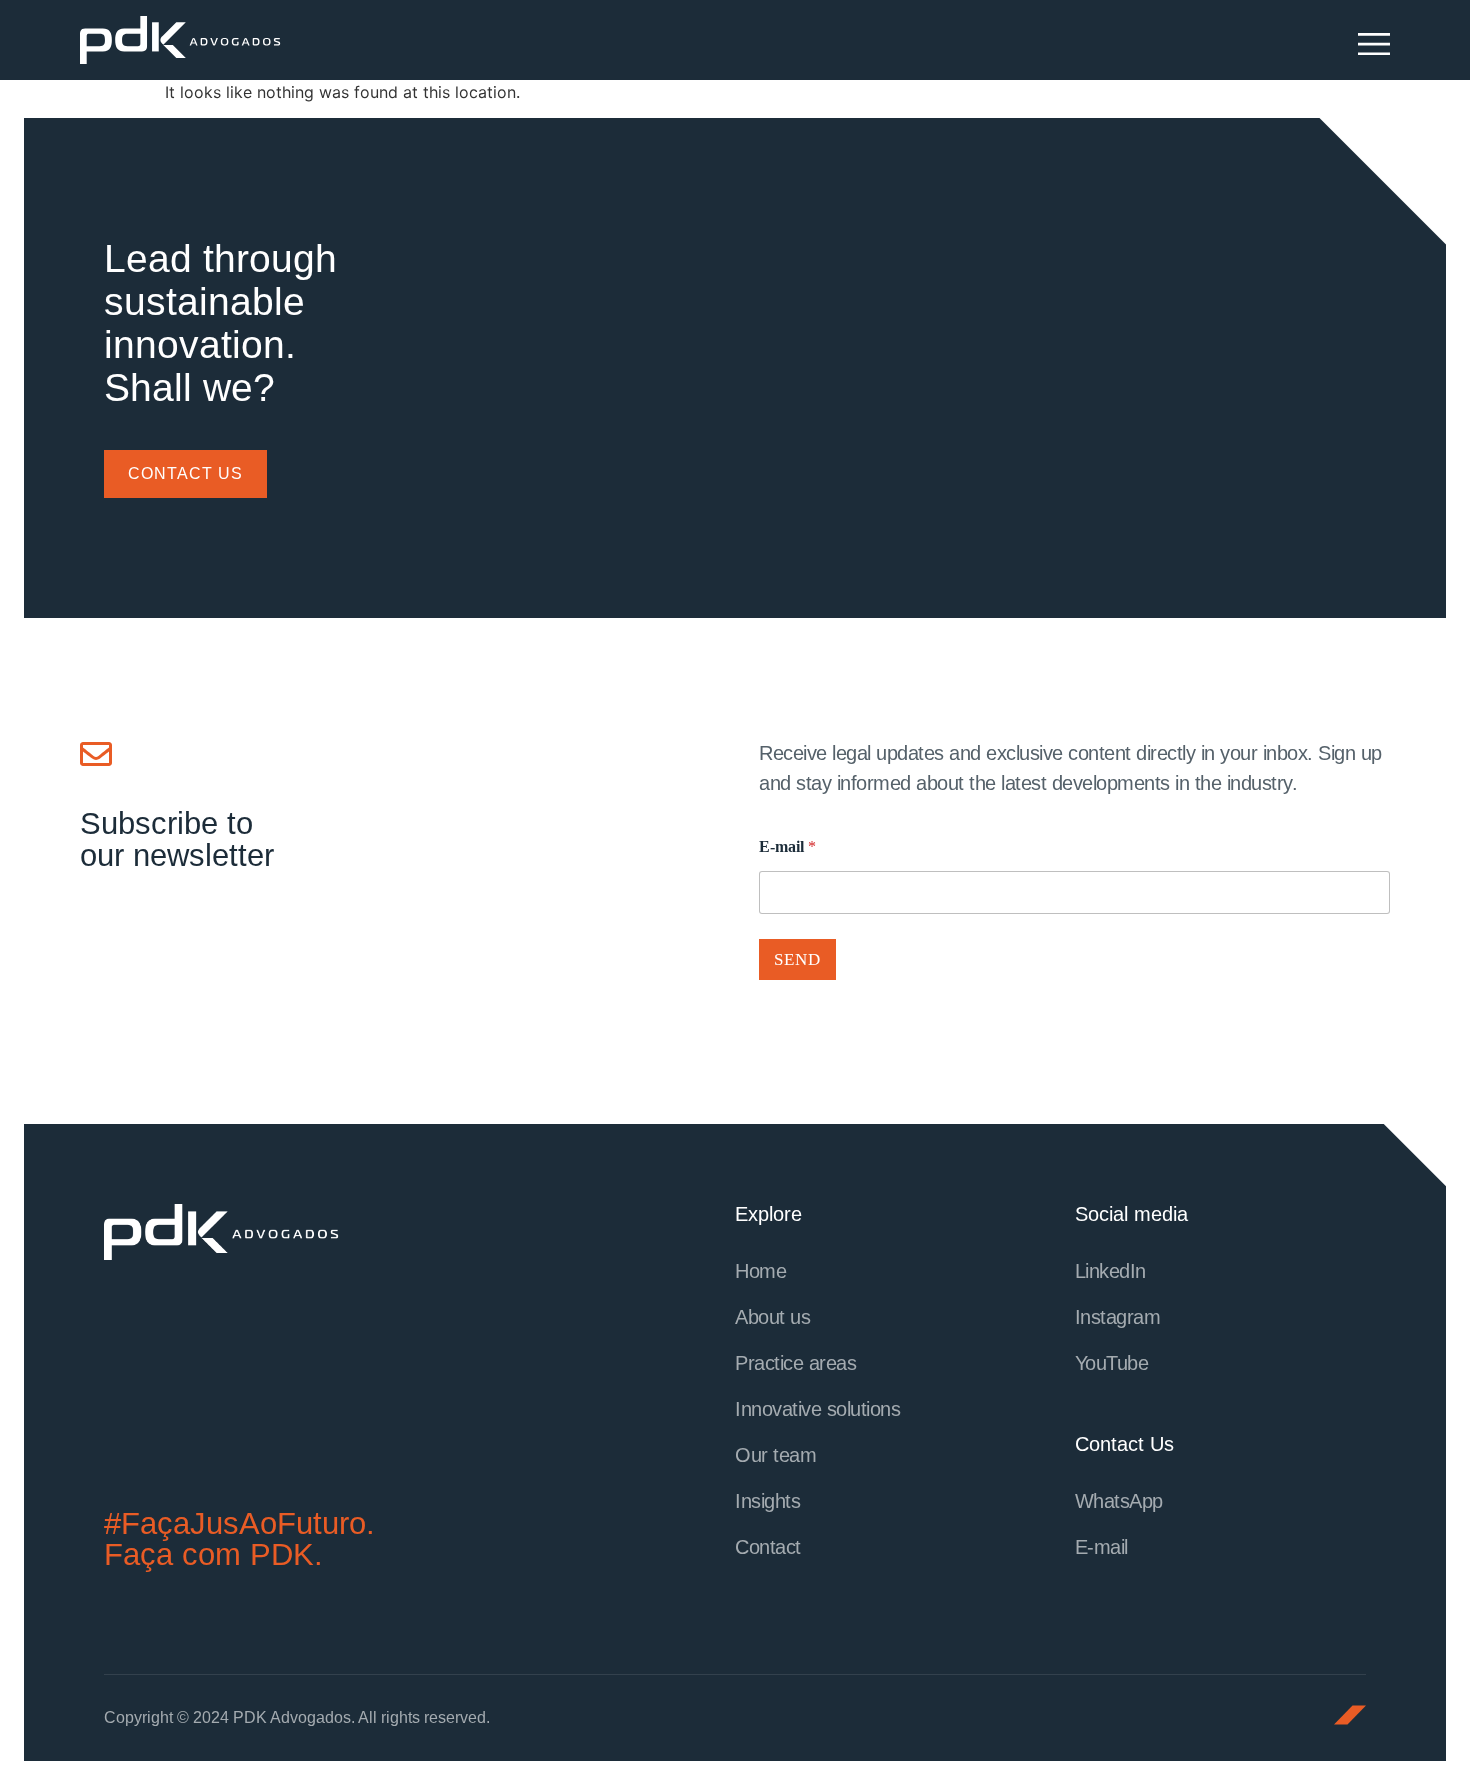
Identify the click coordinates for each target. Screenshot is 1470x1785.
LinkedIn (1110, 1271)
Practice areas (795, 1363)
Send (797, 959)
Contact (768, 1547)
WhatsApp (1119, 1501)
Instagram (1118, 1317)
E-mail (787, 846)
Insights (767, 1501)
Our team (775, 1455)
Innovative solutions (817, 1409)
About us (772, 1317)
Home (760, 1271)
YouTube (1112, 1363)
